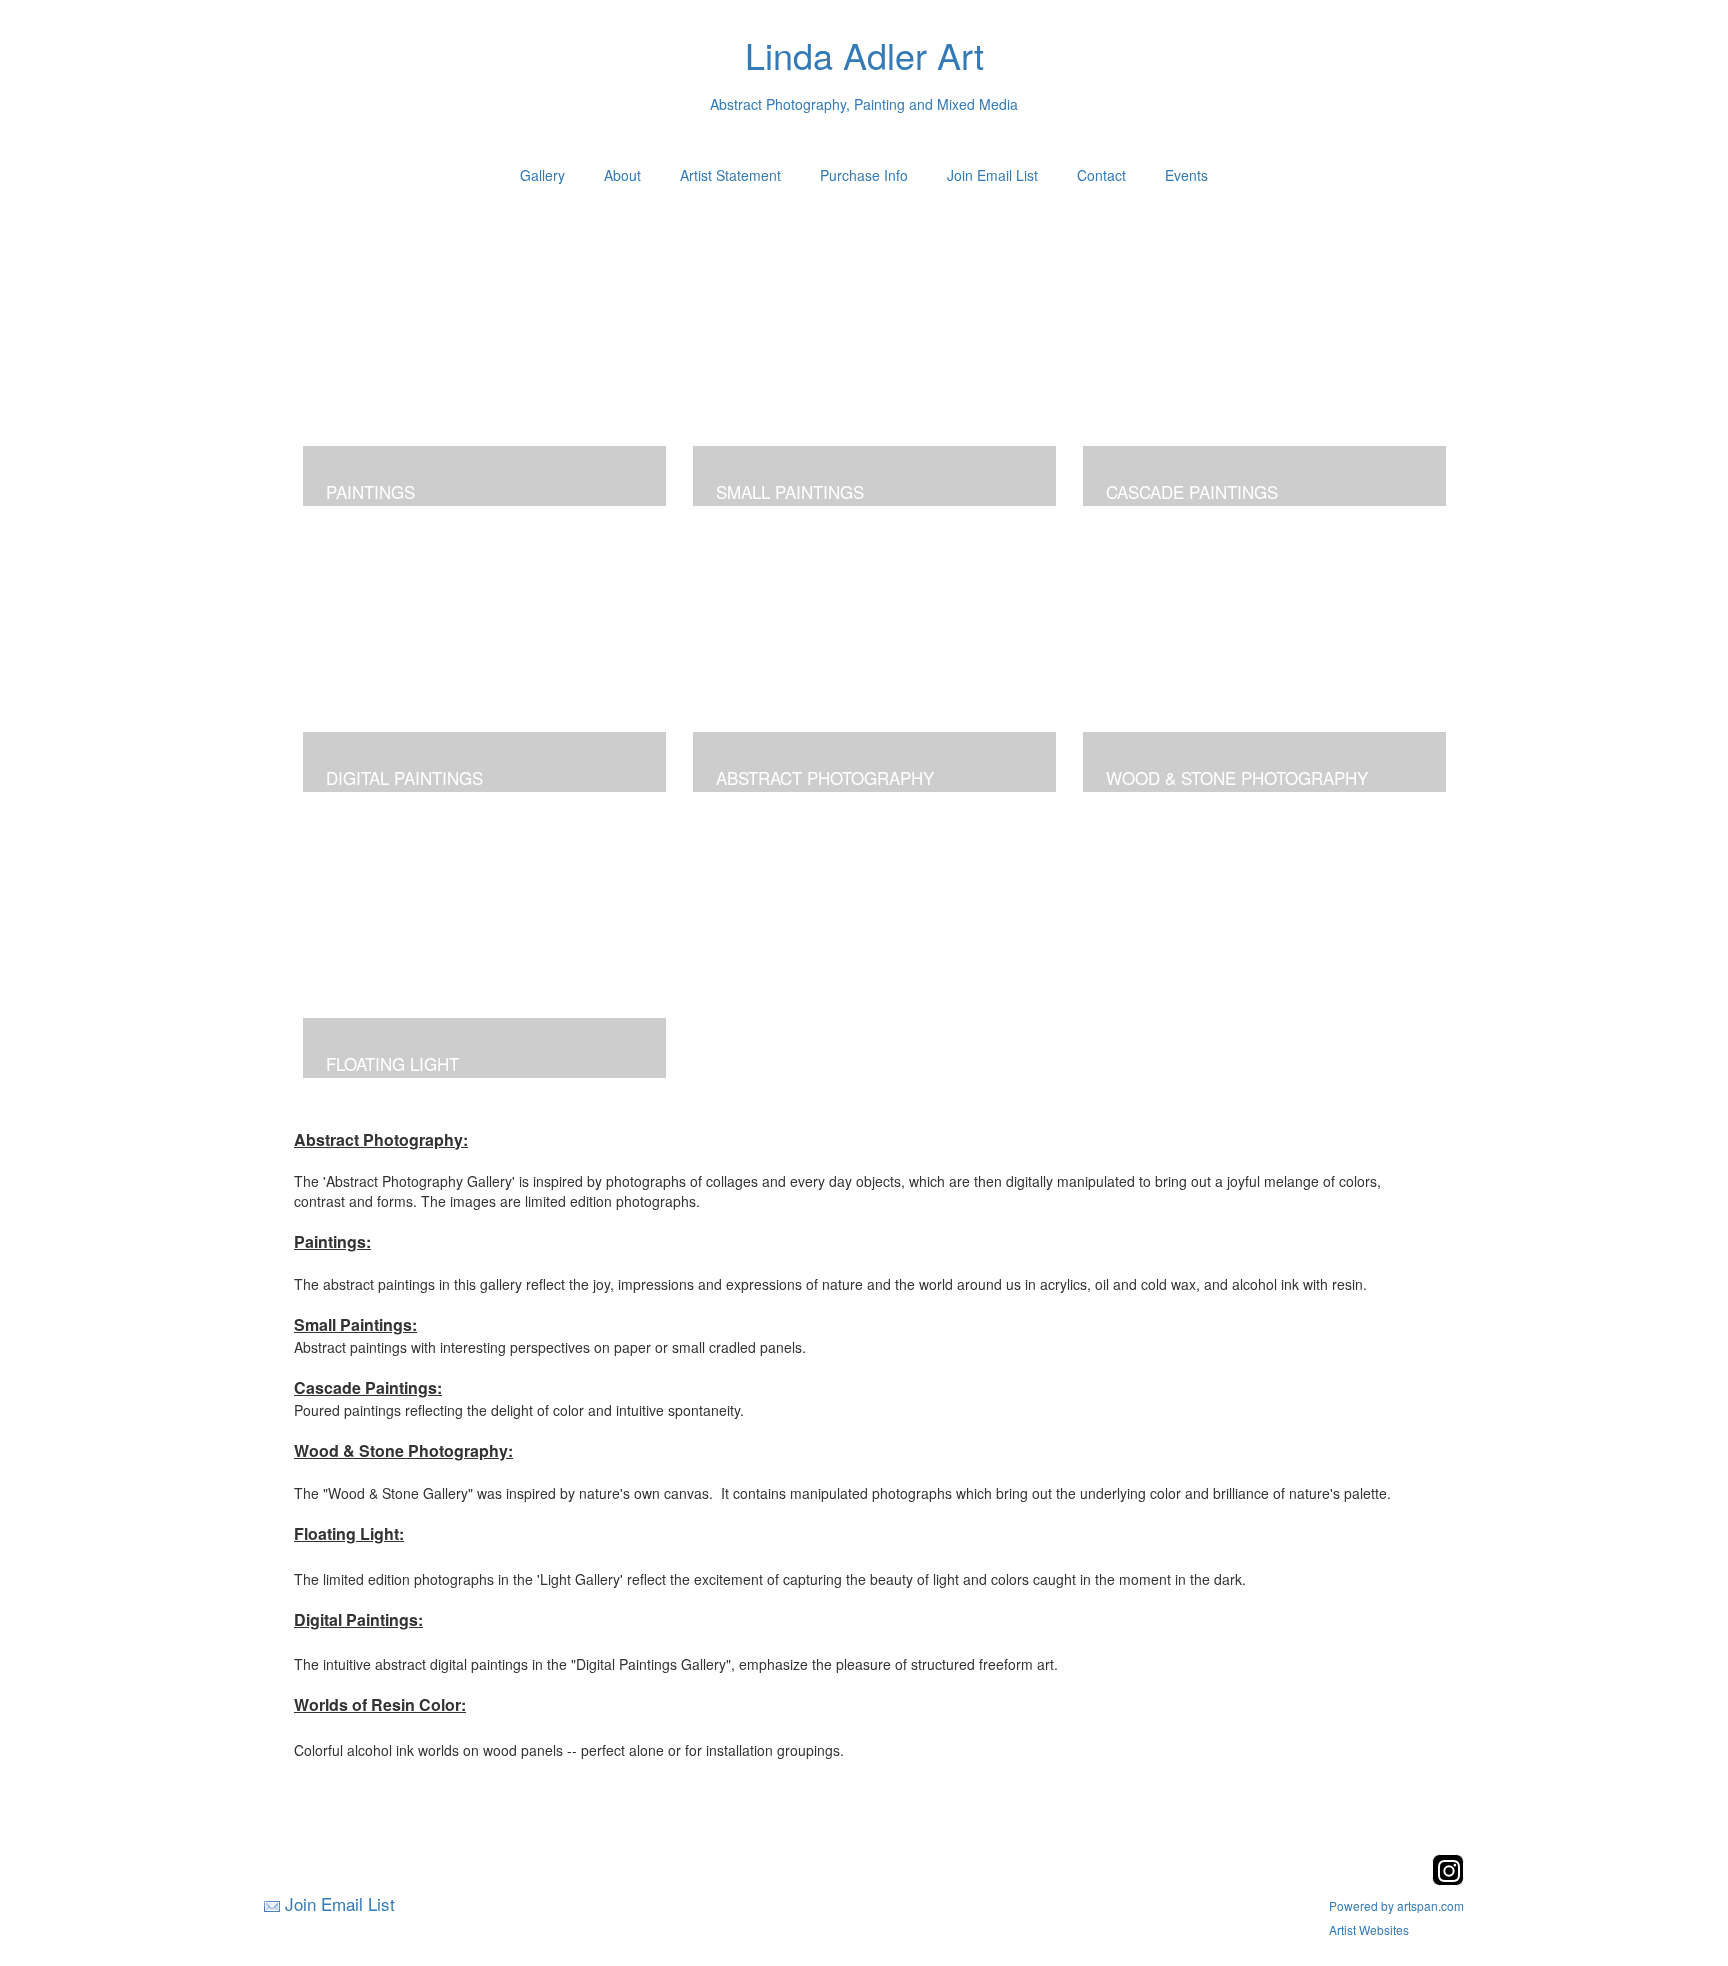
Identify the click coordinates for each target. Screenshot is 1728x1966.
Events (1186, 175)
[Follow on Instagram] (1448, 1879)
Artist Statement (730, 175)
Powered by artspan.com (1396, 1905)
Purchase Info (864, 175)
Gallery (542, 175)
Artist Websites (1369, 1929)
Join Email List (992, 175)
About (622, 175)
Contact (1101, 175)
